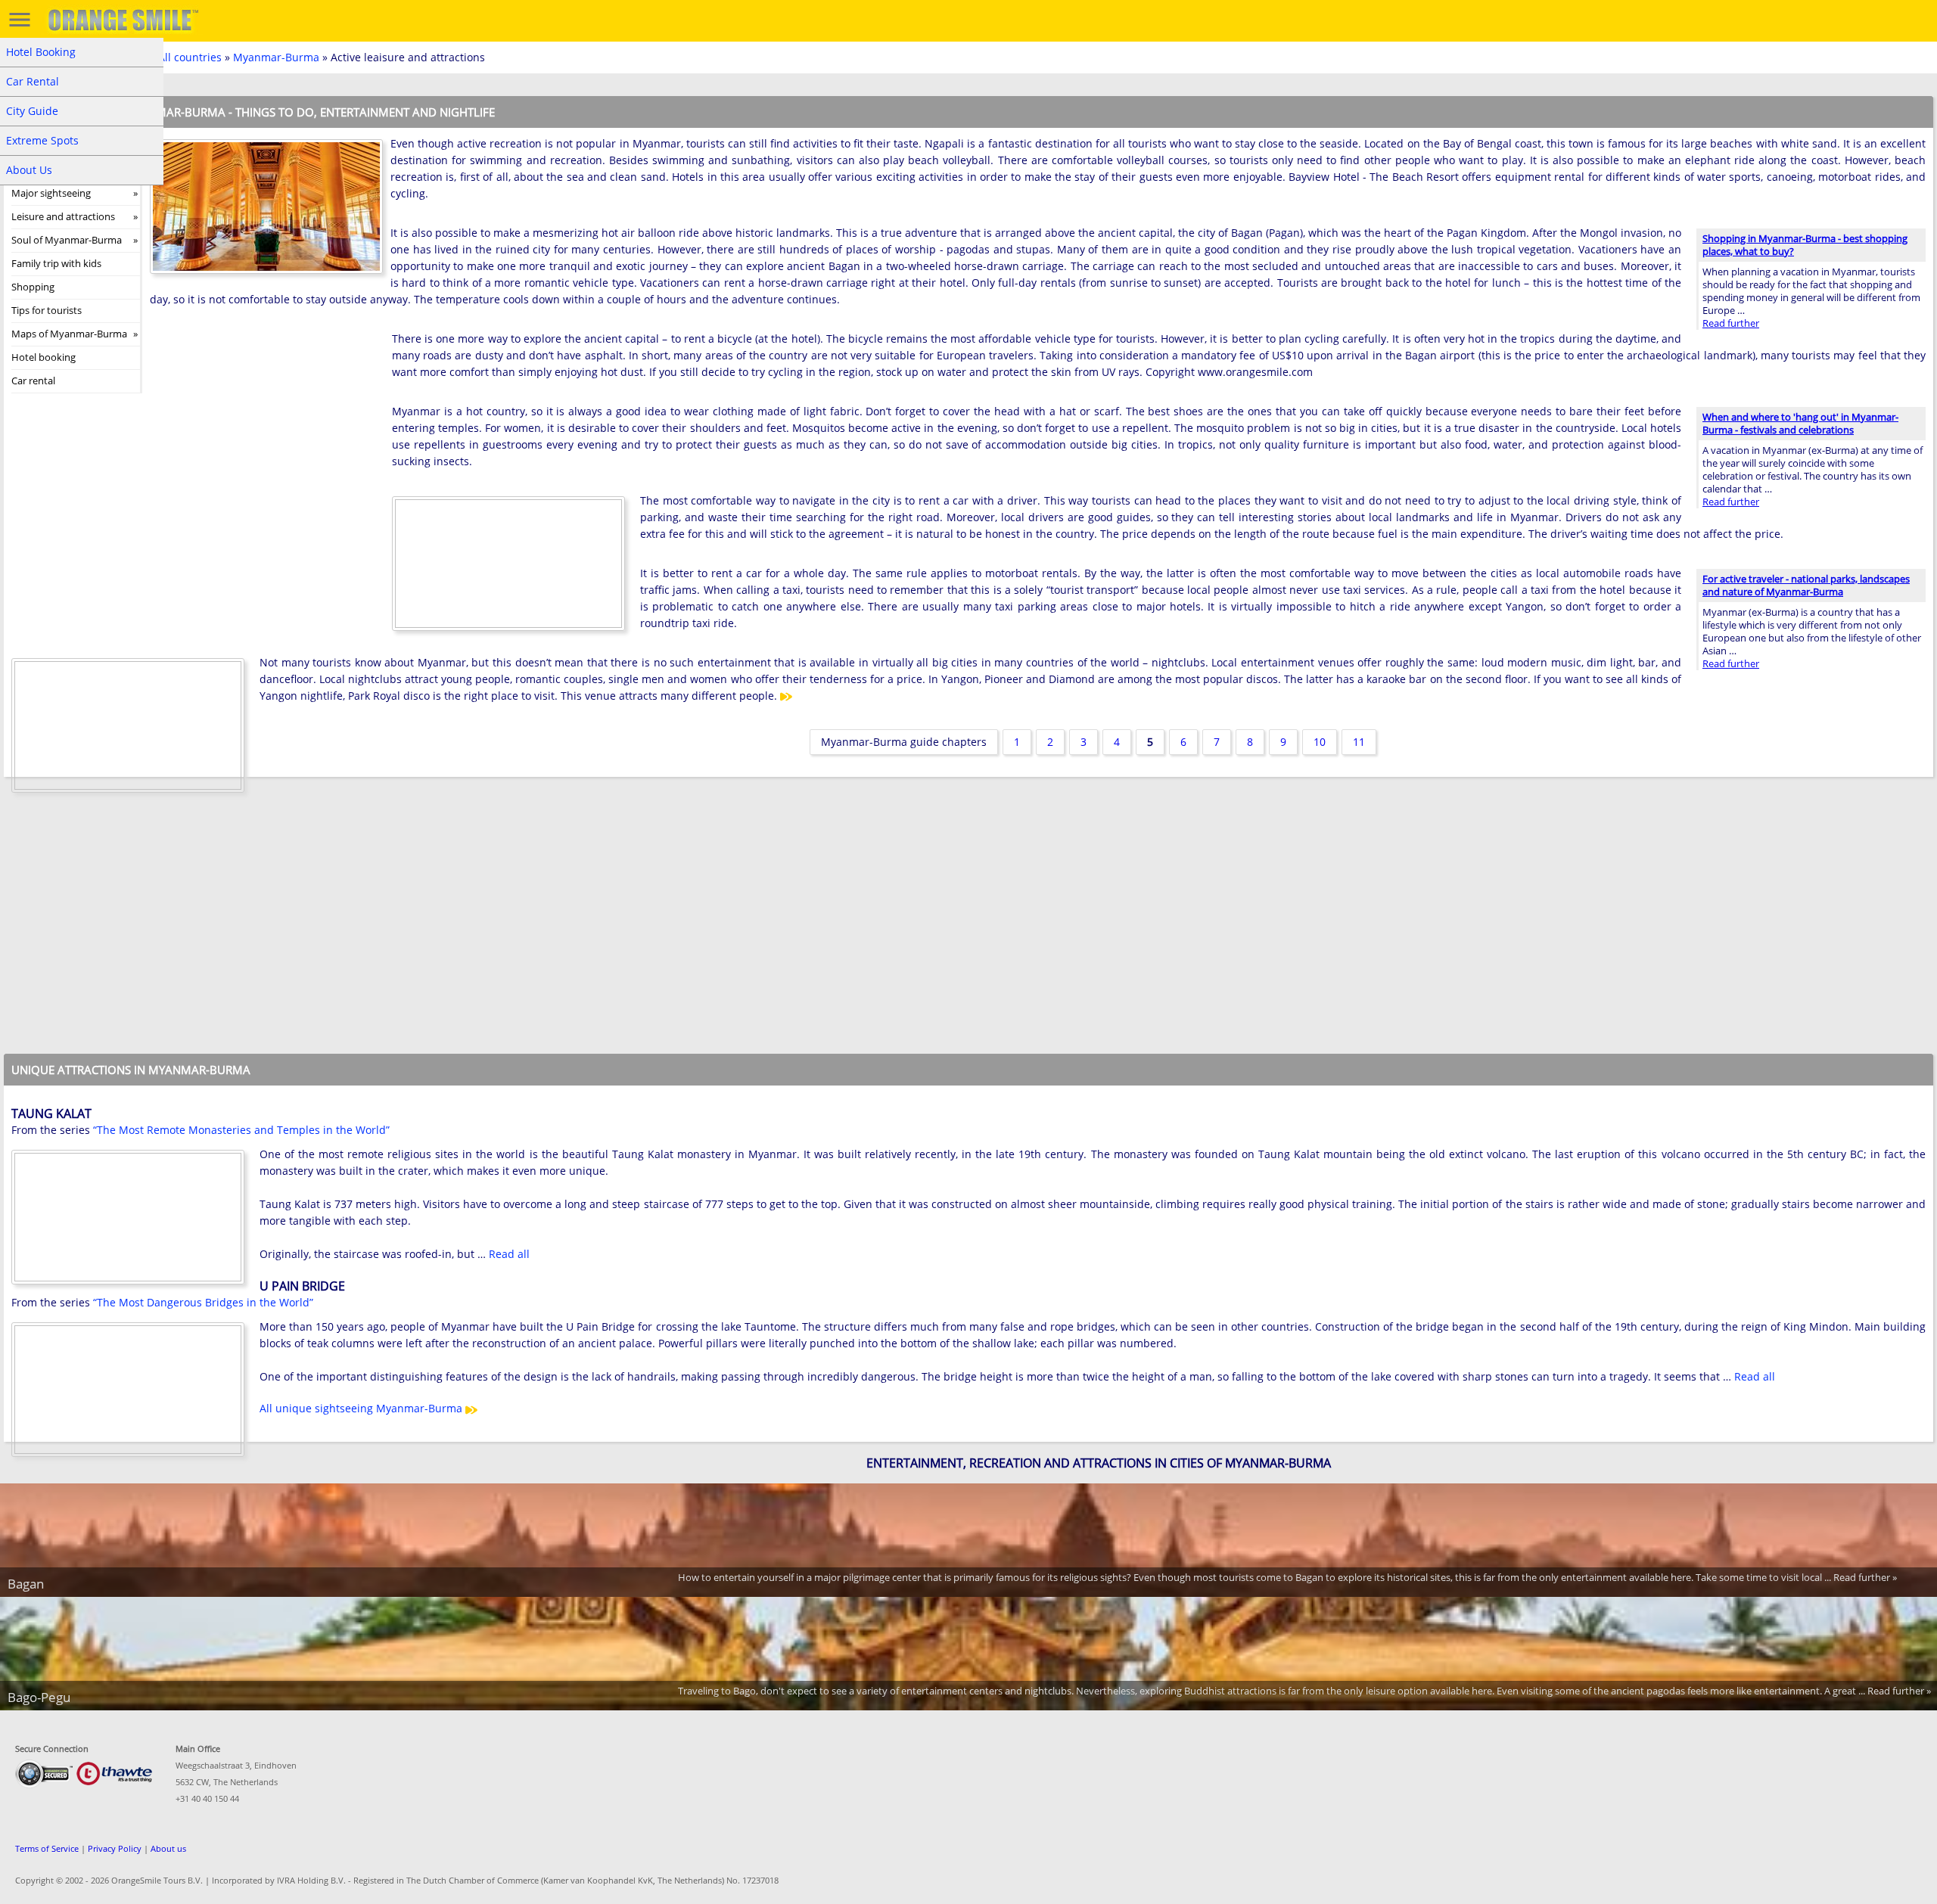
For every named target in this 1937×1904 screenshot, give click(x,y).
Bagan (26, 1584)
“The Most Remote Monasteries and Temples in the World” (241, 1130)
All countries (190, 57)
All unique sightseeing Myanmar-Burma (362, 1408)
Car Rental (33, 81)
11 (1359, 742)
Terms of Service (47, 1848)
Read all (509, 1254)
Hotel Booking (41, 52)
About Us (29, 170)
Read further (1731, 323)
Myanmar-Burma (276, 57)
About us (168, 1848)
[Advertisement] (263, 429)
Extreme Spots (42, 140)
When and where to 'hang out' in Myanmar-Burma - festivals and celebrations (1800, 423)
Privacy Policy (115, 1848)
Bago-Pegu (39, 1697)
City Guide (32, 111)
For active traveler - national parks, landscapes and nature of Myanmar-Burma (1806, 585)
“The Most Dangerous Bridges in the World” (203, 1302)
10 (1320, 742)
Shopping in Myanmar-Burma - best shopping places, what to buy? (1805, 245)
